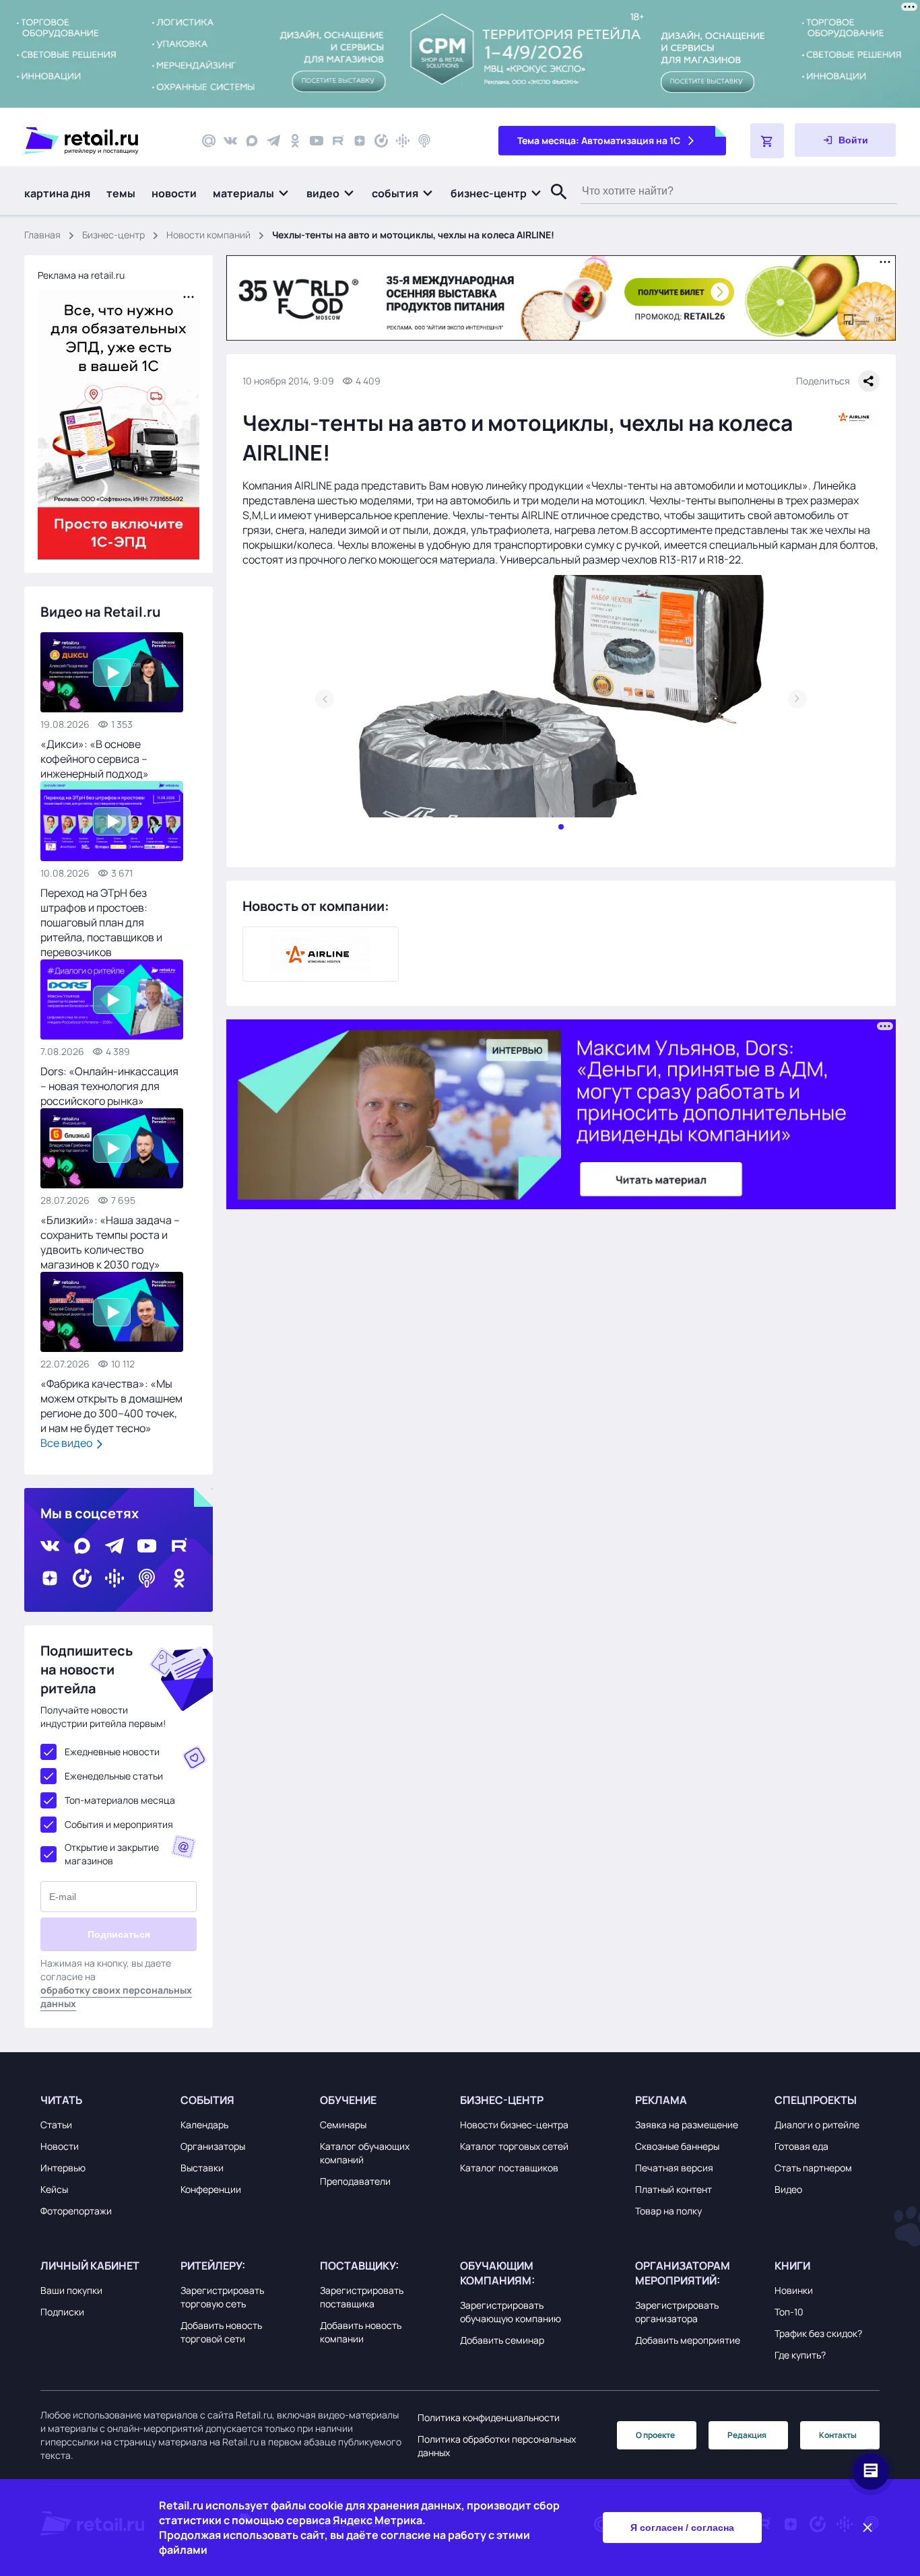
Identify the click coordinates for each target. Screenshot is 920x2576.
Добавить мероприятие (688, 2340)
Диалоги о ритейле (817, 2125)
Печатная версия (674, 2168)
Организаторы (213, 2146)
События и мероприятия (119, 1824)
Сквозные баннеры (677, 2146)
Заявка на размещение (687, 2125)
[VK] (230, 141)
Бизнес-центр (113, 235)
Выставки (202, 2168)
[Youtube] (317, 141)
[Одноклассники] (295, 141)
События (207, 2100)
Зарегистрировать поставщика (362, 2297)
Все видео (67, 1443)
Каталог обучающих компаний (365, 2153)
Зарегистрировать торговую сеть (222, 2297)
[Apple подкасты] (424, 141)
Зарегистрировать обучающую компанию (511, 2312)
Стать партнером (813, 2168)
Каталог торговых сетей (514, 2146)
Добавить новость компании (361, 2332)
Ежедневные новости (112, 1752)
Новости (60, 2146)
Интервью (63, 2168)
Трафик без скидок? (818, 2333)
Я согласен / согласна (682, 2528)
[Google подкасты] (403, 141)
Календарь (204, 2125)
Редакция (747, 2435)
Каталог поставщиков (509, 2168)
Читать (61, 2100)
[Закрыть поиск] (553, 205)
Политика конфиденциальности (489, 2417)
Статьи (56, 2125)
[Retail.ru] (101, 141)
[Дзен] (360, 141)
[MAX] (252, 141)
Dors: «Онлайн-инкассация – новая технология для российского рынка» (109, 1086)
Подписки (62, 2312)
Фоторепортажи (76, 2211)
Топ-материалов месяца (120, 1800)
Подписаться (119, 1934)
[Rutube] (338, 141)
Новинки (794, 2290)
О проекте (655, 2435)
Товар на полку (668, 2211)
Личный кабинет (90, 2266)
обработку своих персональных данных (116, 1997)
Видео (788, 2189)
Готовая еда (801, 2146)
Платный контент (673, 2189)
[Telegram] (273, 141)
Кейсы (54, 2189)
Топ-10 (789, 2312)
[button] (252, 193)
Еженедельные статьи (114, 1776)
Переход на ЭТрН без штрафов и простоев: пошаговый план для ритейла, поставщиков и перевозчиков (101, 922)
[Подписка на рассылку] (209, 141)
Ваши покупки (71, 2290)
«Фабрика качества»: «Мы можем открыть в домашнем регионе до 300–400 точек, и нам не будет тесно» (111, 1406)
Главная (42, 235)
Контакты (838, 2435)
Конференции (211, 2189)
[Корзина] (767, 141)
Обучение (348, 2100)
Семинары (343, 2125)
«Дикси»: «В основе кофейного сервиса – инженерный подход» (95, 759)
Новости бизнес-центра (514, 2125)
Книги (792, 2266)
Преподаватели (355, 2181)
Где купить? (800, 2355)
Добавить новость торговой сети (221, 2332)
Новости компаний (208, 235)
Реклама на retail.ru (81, 275)
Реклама (661, 2100)
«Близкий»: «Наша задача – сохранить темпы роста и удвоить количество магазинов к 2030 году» (110, 1242)
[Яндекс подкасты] (381, 141)
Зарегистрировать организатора (677, 2312)
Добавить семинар (502, 2340)
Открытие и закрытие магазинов (112, 1854)
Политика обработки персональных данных (497, 2446)
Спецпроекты (816, 2100)
